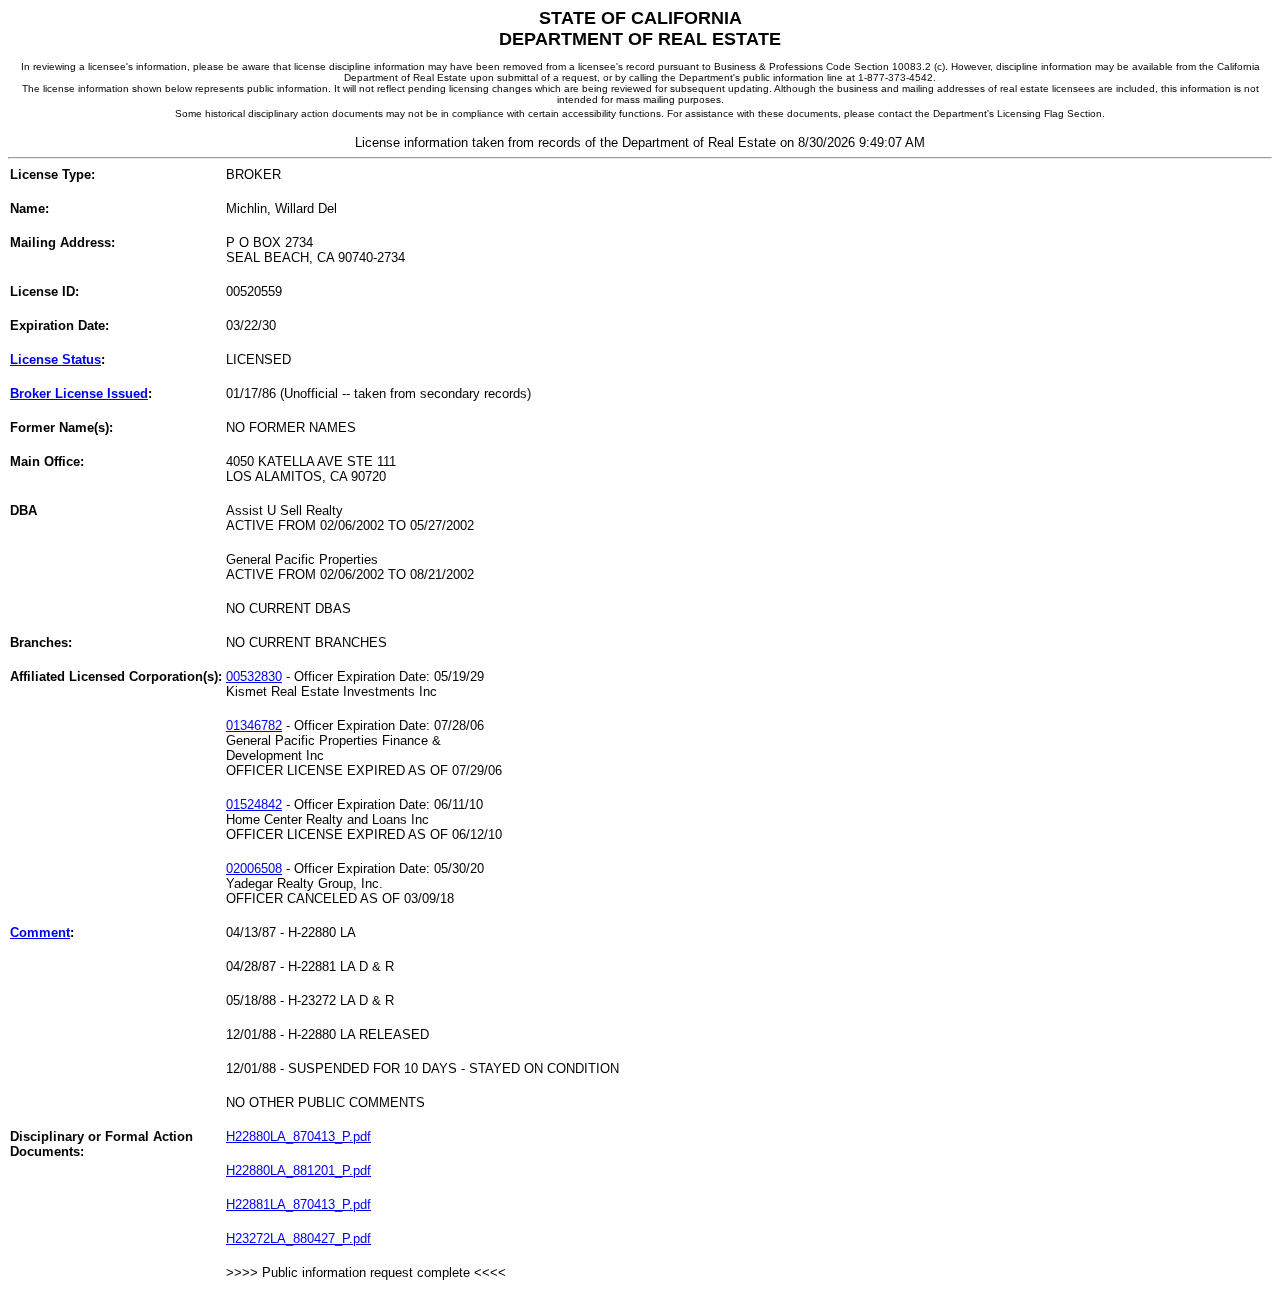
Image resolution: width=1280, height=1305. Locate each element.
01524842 (254, 804)
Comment (40, 932)
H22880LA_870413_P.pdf (298, 1136)
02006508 (254, 868)
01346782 (254, 725)
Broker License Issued (79, 393)
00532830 (254, 676)
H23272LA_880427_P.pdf (298, 1238)
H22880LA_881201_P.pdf (298, 1170)
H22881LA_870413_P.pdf (298, 1204)
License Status (55, 359)
